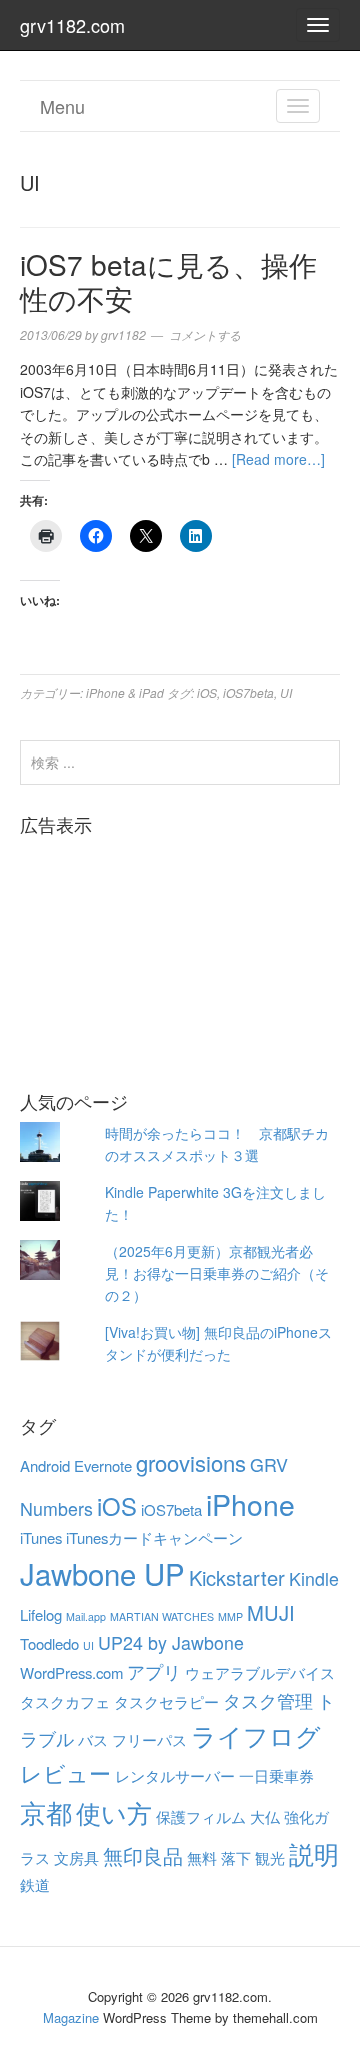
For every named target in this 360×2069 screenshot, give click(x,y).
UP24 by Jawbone (171, 1642)
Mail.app (86, 1616)
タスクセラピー (166, 1701)
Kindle (314, 1578)
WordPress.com (71, 1672)
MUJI (271, 1612)
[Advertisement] (180, 948)
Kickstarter (237, 1577)
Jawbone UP (102, 1573)
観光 (270, 1857)
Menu (62, 106)
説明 (314, 1853)
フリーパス (149, 1739)
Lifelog (41, 1614)
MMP (230, 1616)
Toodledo (49, 1643)
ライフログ (256, 1735)
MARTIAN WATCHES (162, 1616)
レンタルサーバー (175, 1775)
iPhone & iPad (125, 692)
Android (45, 1465)
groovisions (191, 1462)
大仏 (265, 1816)
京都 (46, 1811)
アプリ (154, 1671)
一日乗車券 (276, 1775)
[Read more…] (278, 459)
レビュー (65, 1772)
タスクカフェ (65, 1701)
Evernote (103, 1465)
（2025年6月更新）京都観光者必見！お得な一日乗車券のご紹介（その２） (217, 1273)
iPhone (250, 1503)
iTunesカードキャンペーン (154, 1537)
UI (286, 692)
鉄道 (35, 1884)
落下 (236, 1857)
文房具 (76, 1857)
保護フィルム (201, 1816)
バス (93, 1739)
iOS (207, 692)
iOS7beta (248, 692)
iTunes (41, 1537)
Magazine (71, 2017)
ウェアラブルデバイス (260, 1672)
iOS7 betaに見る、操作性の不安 (168, 281)
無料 (202, 1857)
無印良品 (143, 1855)
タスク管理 (268, 1700)
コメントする (205, 334)
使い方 (114, 1812)
